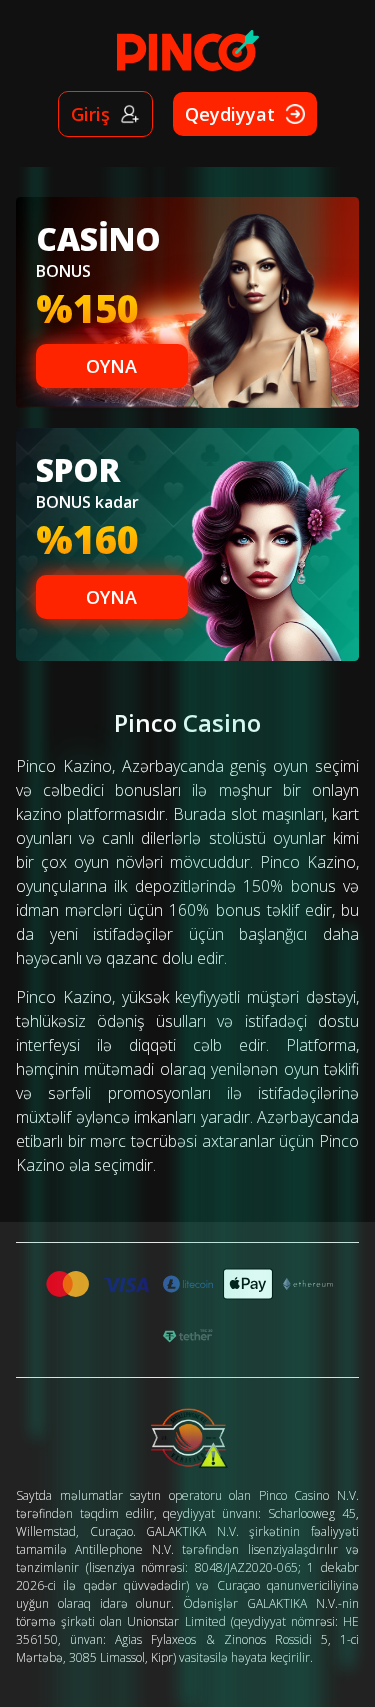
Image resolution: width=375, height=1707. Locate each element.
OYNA (111, 366)
